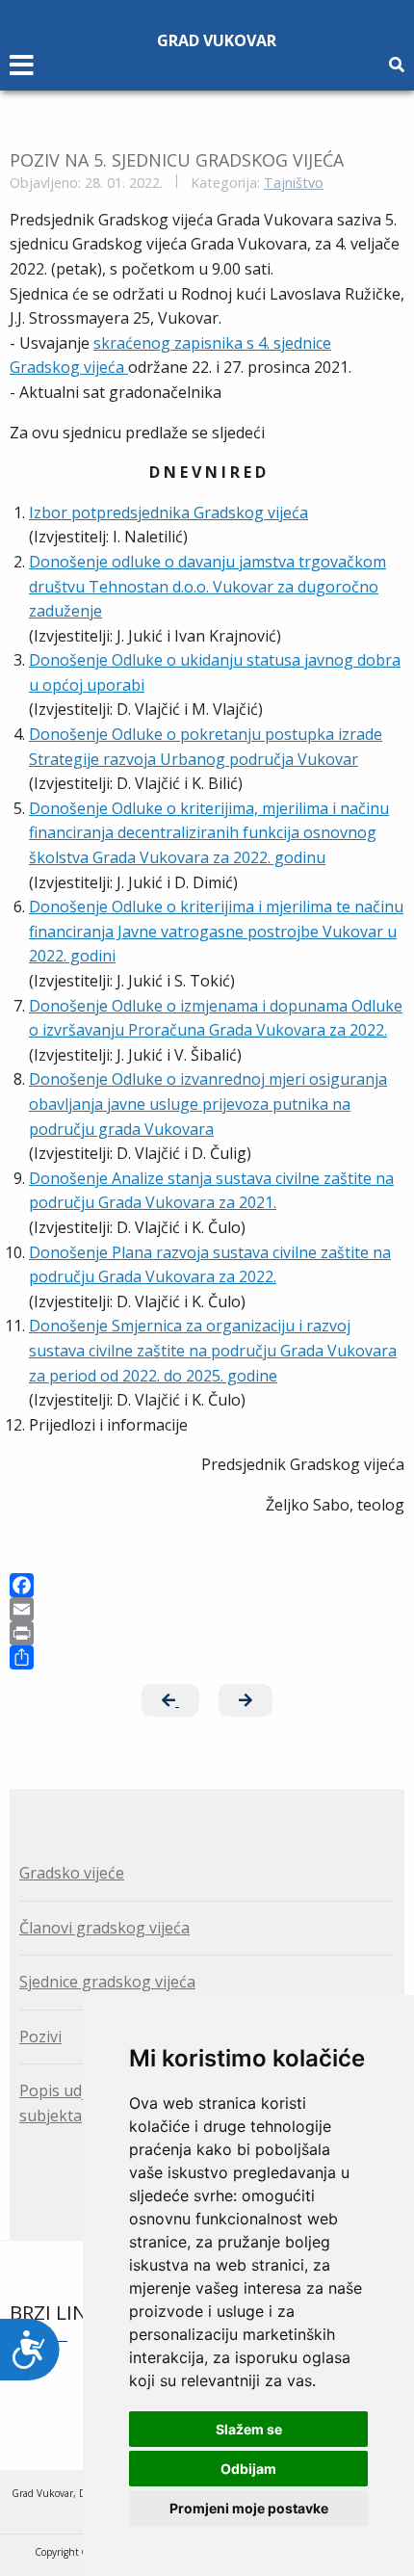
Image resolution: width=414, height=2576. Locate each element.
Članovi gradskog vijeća (104, 1928)
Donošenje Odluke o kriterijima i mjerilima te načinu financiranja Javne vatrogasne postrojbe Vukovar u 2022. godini (216, 931)
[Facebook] (207, 1585)
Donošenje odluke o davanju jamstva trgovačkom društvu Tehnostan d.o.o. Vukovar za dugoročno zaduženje (207, 586)
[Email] (207, 1609)
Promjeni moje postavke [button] (249, 2508)
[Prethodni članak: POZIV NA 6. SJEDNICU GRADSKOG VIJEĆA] (170, 1700)
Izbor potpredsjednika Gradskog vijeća (168, 513)
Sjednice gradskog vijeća (107, 1982)
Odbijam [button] (248, 2469)
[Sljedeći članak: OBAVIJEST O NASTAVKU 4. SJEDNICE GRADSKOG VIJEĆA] (246, 1700)
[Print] (207, 1633)
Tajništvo (294, 183)
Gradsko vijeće (72, 1873)
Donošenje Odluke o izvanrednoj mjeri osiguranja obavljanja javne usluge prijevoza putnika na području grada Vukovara (208, 1104)
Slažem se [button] (249, 2429)
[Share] (207, 1657)
